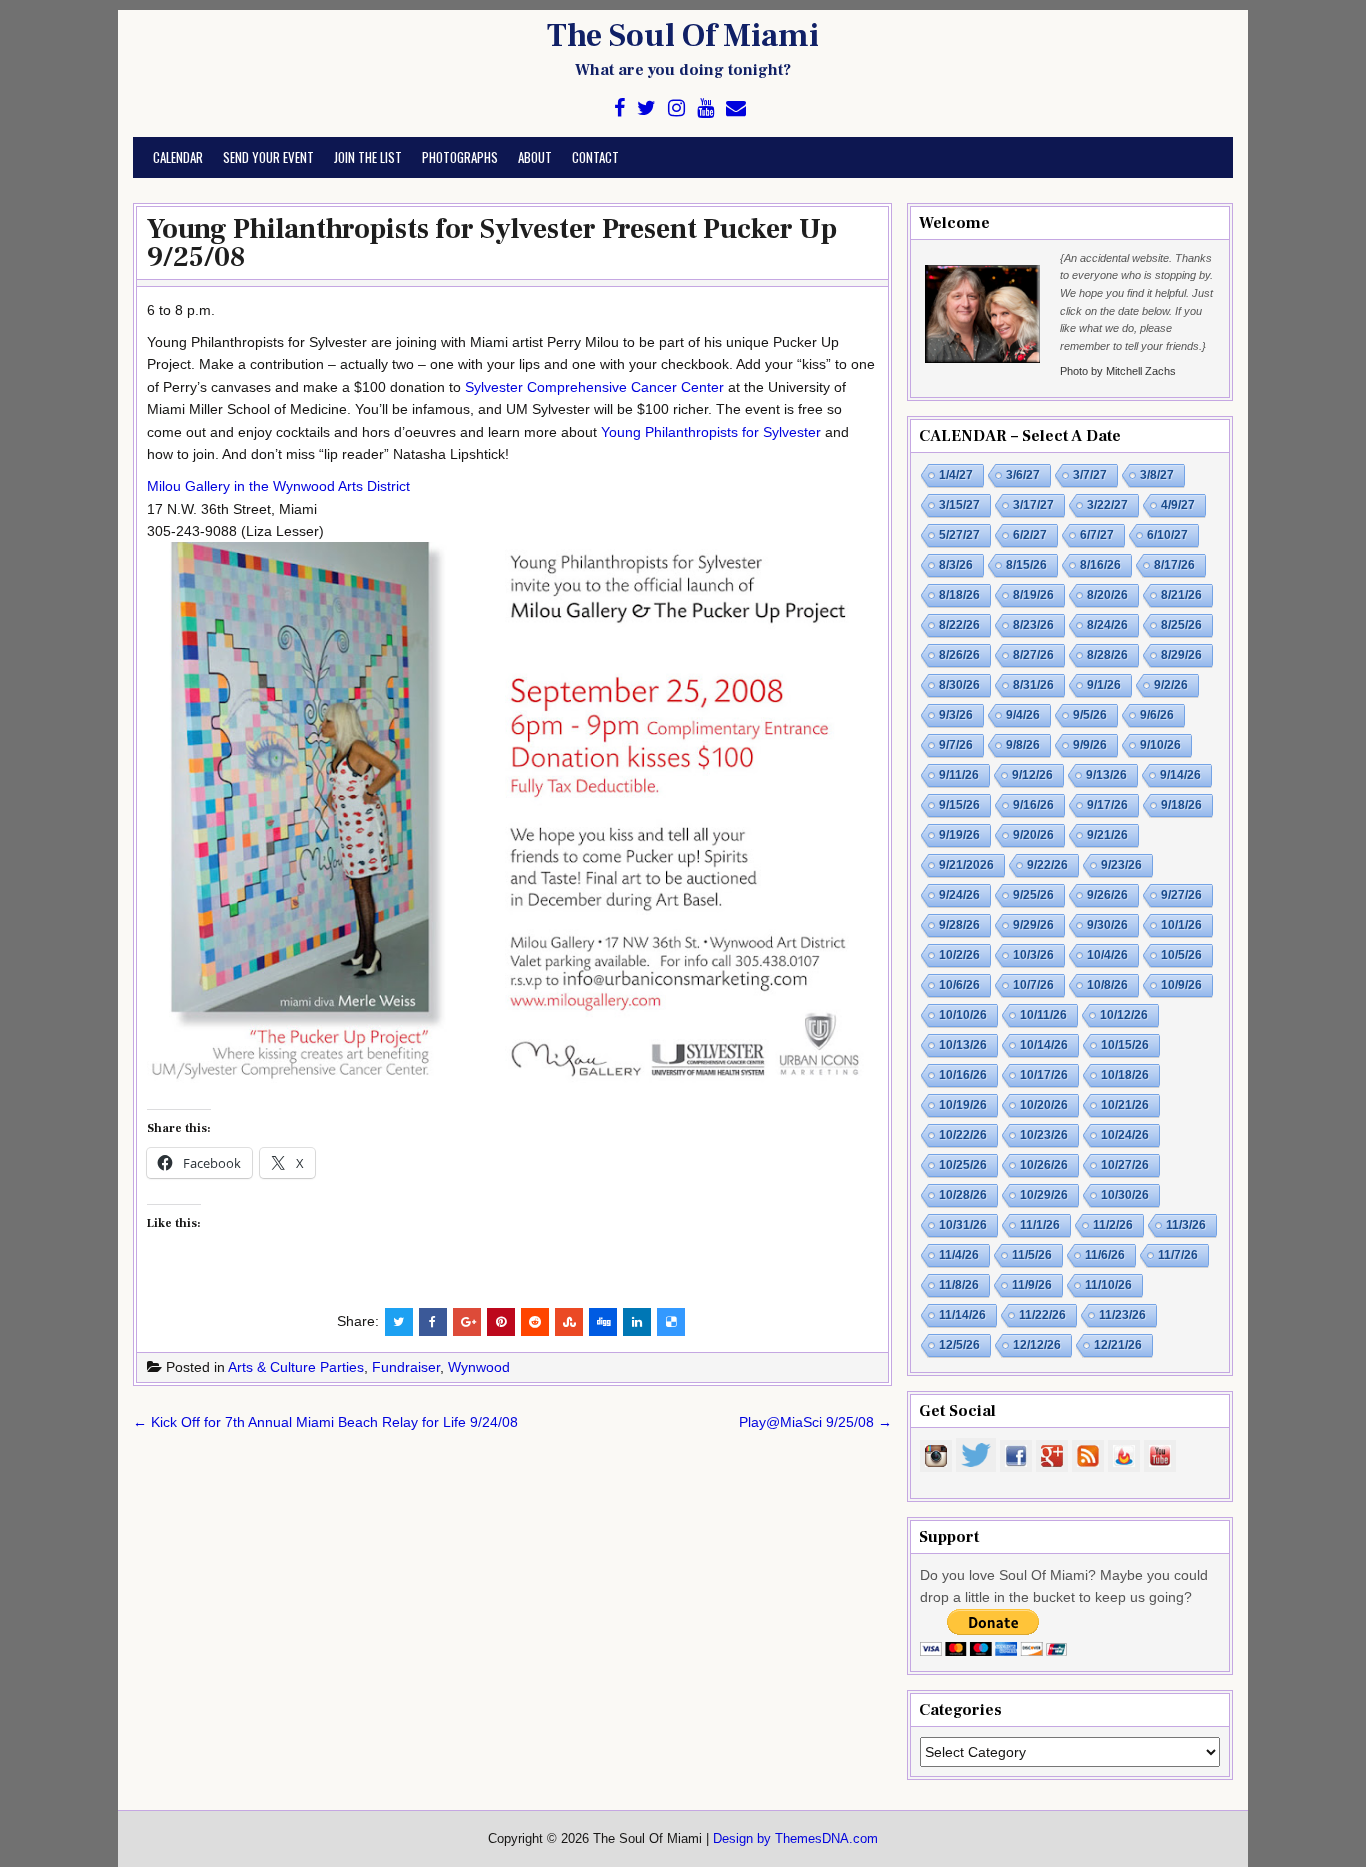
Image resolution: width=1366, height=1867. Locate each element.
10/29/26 (1044, 1195)
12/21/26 (1118, 1345)
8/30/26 (959, 685)
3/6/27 (1023, 475)
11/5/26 (1032, 1255)
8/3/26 (956, 565)
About (535, 157)
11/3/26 (1186, 1225)
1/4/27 (956, 475)
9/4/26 (1023, 715)
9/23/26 (1121, 865)
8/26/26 (959, 655)
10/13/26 (963, 1045)
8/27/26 (1033, 655)
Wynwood (479, 1367)
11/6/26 (1105, 1255)
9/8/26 (1023, 745)
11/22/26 (1042, 1315)
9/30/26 (1107, 925)
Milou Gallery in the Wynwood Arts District (278, 486)
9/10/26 (1160, 745)
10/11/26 (1043, 1015)
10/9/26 (1181, 985)
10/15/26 (1125, 1045)
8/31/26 (1033, 685)
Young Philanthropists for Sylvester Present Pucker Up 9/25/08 (492, 243)
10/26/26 (1044, 1165)
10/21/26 (1125, 1105)
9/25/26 (1033, 895)
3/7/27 (1090, 475)
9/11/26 (959, 775)
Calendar (178, 157)
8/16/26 (1100, 565)
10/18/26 (1125, 1075)
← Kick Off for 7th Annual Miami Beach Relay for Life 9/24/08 (325, 1422)
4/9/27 (1178, 505)
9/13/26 (1106, 775)
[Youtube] (705, 108)
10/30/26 (1125, 1195)
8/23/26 (1033, 625)
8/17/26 (1174, 565)
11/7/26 (1178, 1255)
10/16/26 (963, 1075)
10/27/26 (1125, 1165)
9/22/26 (1047, 865)
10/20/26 (1044, 1105)
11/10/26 (1108, 1285)
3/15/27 (959, 505)
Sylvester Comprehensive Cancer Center (594, 387)
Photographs (460, 157)
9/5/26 (1090, 715)
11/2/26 (1113, 1225)
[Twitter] (646, 108)
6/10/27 (1167, 535)
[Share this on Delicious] (671, 1322)
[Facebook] (619, 108)
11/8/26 (959, 1285)
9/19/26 (959, 835)
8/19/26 (1033, 595)
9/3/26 (956, 715)
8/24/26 (1107, 625)
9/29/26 (1033, 925)
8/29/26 (1181, 655)
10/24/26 (1125, 1135)
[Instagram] (676, 108)
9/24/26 (959, 895)
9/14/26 (1180, 775)
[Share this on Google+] (467, 1322)
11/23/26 (1122, 1315)
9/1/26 (1104, 685)
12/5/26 (959, 1345)
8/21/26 (1181, 595)
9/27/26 (1181, 895)
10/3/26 (1033, 955)
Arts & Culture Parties (296, 1367)
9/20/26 (1033, 835)
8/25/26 (1181, 625)
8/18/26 (959, 595)
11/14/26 (962, 1315)
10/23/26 (1044, 1135)
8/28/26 (1107, 655)
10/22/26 (963, 1135)
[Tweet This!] (399, 1322)
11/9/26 (1032, 1285)
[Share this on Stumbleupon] (569, 1322)
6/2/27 (1030, 535)
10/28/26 (963, 1195)
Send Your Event (268, 157)
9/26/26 (1107, 895)
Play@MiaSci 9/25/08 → (815, 1422)
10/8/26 (1107, 985)
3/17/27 (1033, 505)
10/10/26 (963, 1015)
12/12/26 (1037, 1345)
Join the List (368, 157)
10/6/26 (959, 985)
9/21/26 (1107, 835)
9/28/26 (959, 925)
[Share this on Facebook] (433, 1322)
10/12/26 (1124, 1015)
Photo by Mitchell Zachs (1118, 371)
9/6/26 (1157, 715)
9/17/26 (1107, 805)
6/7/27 (1097, 535)
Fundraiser (406, 1367)
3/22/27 (1107, 505)
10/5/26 (1181, 955)
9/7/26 (956, 745)
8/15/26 (1026, 565)
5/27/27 (959, 535)
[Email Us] (736, 108)
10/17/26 (1044, 1075)
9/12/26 (1032, 775)
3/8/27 (1157, 475)
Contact (595, 157)
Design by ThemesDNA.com (795, 1839)
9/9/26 (1090, 745)
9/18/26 (1181, 805)
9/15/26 (959, 805)
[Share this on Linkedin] (637, 1322)
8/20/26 (1107, 595)
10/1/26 (1181, 925)
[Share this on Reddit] (535, 1322)
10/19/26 (963, 1105)
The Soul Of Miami (683, 36)
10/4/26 (1107, 955)
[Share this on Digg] (603, 1322)
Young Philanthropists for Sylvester (711, 432)
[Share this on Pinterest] (501, 1322)
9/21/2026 (966, 865)
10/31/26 (963, 1225)
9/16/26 (1033, 805)
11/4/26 (959, 1255)
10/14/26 (1044, 1045)
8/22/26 (959, 625)
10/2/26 (959, 955)
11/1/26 (1040, 1225)
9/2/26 (1171, 685)
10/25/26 (963, 1165)
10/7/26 (1033, 985)
